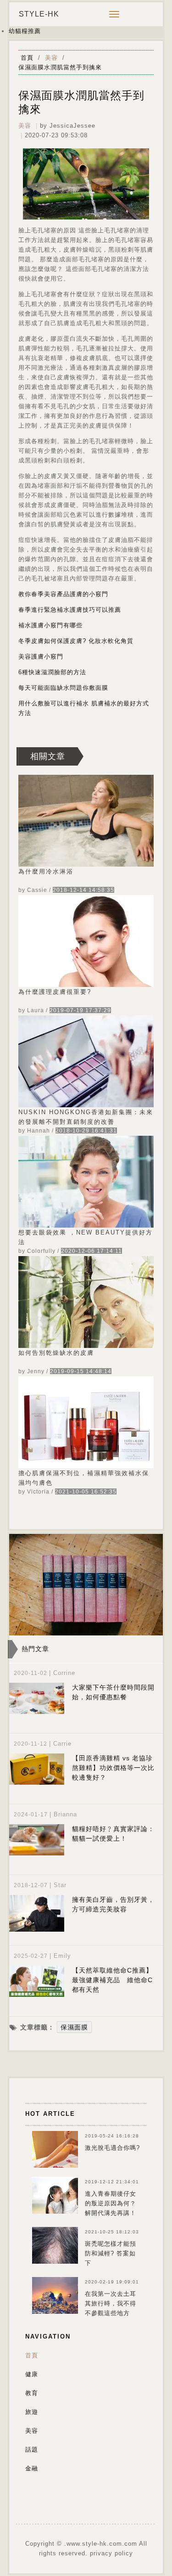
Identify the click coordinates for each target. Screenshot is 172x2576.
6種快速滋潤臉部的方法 (52, 672)
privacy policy (111, 2553)
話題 (32, 2449)
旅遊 (32, 2412)
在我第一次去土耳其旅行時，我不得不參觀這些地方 (111, 2303)
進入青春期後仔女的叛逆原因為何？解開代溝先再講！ (111, 2203)
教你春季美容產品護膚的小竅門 (63, 594)
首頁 (27, 58)
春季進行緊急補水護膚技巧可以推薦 (70, 610)
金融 (32, 2468)
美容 (51, 58)
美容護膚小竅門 (41, 657)
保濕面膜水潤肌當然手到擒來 (60, 67)
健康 (32, 2374)
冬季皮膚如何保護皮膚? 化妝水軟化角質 (76, 641)
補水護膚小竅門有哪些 (50, 625)
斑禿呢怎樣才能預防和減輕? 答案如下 (111, 2253)
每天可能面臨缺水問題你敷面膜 (63, 688)
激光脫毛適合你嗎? (112, 2148)
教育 (32, 2393)
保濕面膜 (74, 2027)
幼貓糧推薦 (25, 31)
